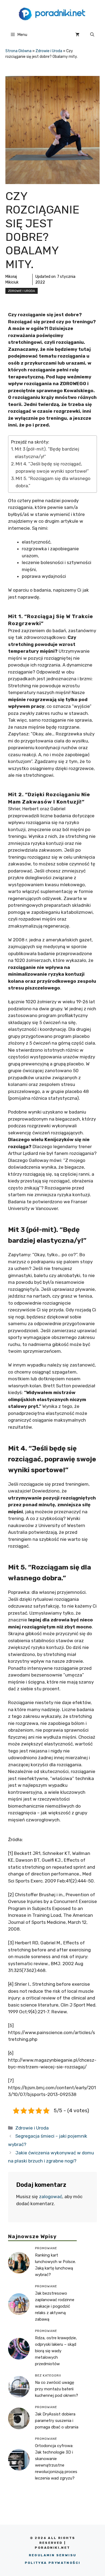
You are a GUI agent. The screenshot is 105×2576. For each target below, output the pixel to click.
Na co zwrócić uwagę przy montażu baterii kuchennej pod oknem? (57, 2389)
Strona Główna (18, 51)
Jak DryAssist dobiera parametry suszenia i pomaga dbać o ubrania (57, 2421)
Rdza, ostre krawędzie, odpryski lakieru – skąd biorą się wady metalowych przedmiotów (56, 2351)
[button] (92, 35)
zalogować (51, 2197)
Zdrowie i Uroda (49, 51)
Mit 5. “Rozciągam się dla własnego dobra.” (53, 482)
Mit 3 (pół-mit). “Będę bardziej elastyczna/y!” (47, 453)
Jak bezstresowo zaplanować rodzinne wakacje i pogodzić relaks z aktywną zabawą (55, 2306)
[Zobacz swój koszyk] (77, 35)
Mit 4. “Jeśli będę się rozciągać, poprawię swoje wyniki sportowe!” (52, 467)
